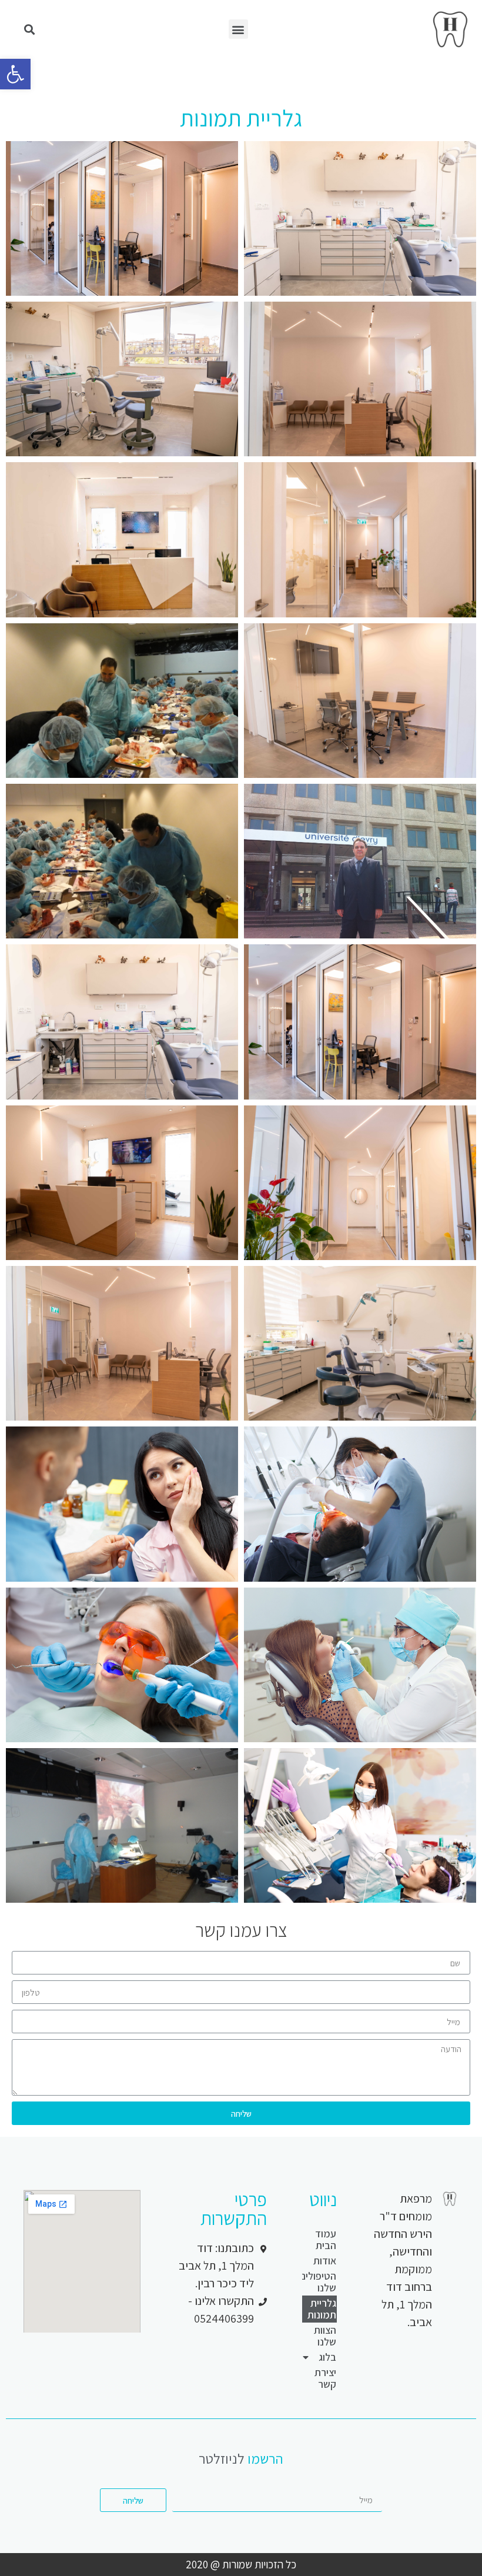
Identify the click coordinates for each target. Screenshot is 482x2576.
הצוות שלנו (325, 2336)
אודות (325, 2261)
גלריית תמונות (322, 2309)
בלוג (327, 2357)
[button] (238, 29)
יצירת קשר (325, 2378)
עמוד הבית (326, 2239)
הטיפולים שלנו (319, 2282)
